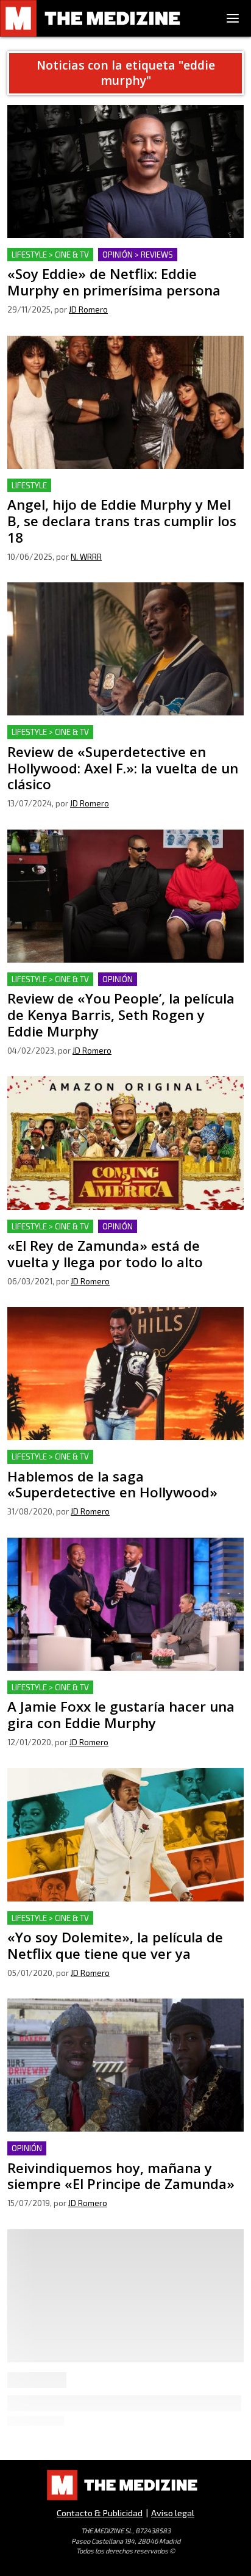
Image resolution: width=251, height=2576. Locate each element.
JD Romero (88, 309)
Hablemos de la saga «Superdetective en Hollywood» (125, 1457)
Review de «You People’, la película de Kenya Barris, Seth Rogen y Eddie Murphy (120, 987)
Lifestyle (29, 485)
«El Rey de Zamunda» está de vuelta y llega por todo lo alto (122, 1234)
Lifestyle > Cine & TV (50, 255)
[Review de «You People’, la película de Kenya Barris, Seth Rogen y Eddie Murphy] (125, 896)
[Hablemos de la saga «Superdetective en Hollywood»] (125, 1373)
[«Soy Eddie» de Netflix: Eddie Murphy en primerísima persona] (125, 172)
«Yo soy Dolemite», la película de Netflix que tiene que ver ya (117, 1926)
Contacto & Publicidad (100, 2513)
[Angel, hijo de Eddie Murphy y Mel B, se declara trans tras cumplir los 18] (125, 402)
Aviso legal (173, 2513)
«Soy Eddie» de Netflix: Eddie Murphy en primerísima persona (125, 262)
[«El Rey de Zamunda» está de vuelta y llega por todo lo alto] (125, 1143)
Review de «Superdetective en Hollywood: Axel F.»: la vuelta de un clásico (125, 740)
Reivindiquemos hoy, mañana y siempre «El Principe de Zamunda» (121, 2156)
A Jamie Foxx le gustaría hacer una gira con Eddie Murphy (115, 1695)
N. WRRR (86, 557)
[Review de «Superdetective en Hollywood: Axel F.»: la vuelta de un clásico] (125, 649)
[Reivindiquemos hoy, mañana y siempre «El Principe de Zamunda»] (125, 2065)
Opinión (118, 979)
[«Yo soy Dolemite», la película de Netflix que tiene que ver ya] (125, 1834)
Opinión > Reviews (138, 255)
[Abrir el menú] (233, 18)
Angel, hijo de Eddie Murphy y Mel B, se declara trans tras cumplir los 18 (125, 493)
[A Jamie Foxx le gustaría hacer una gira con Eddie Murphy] (125, 1604)
